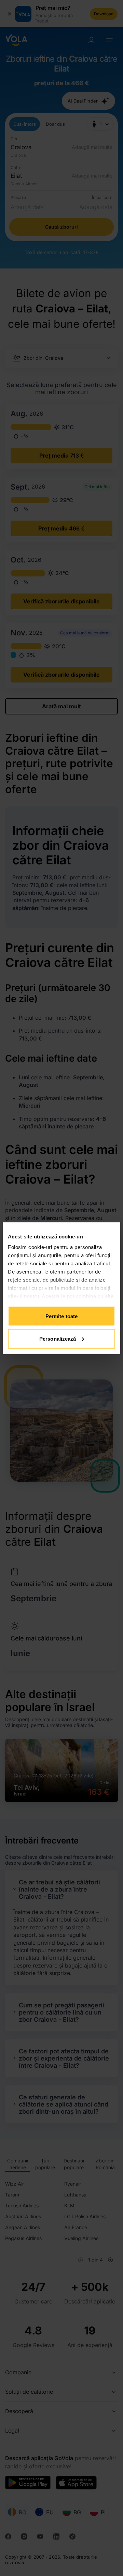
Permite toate (61, 1316)
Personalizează (58, 1338)
